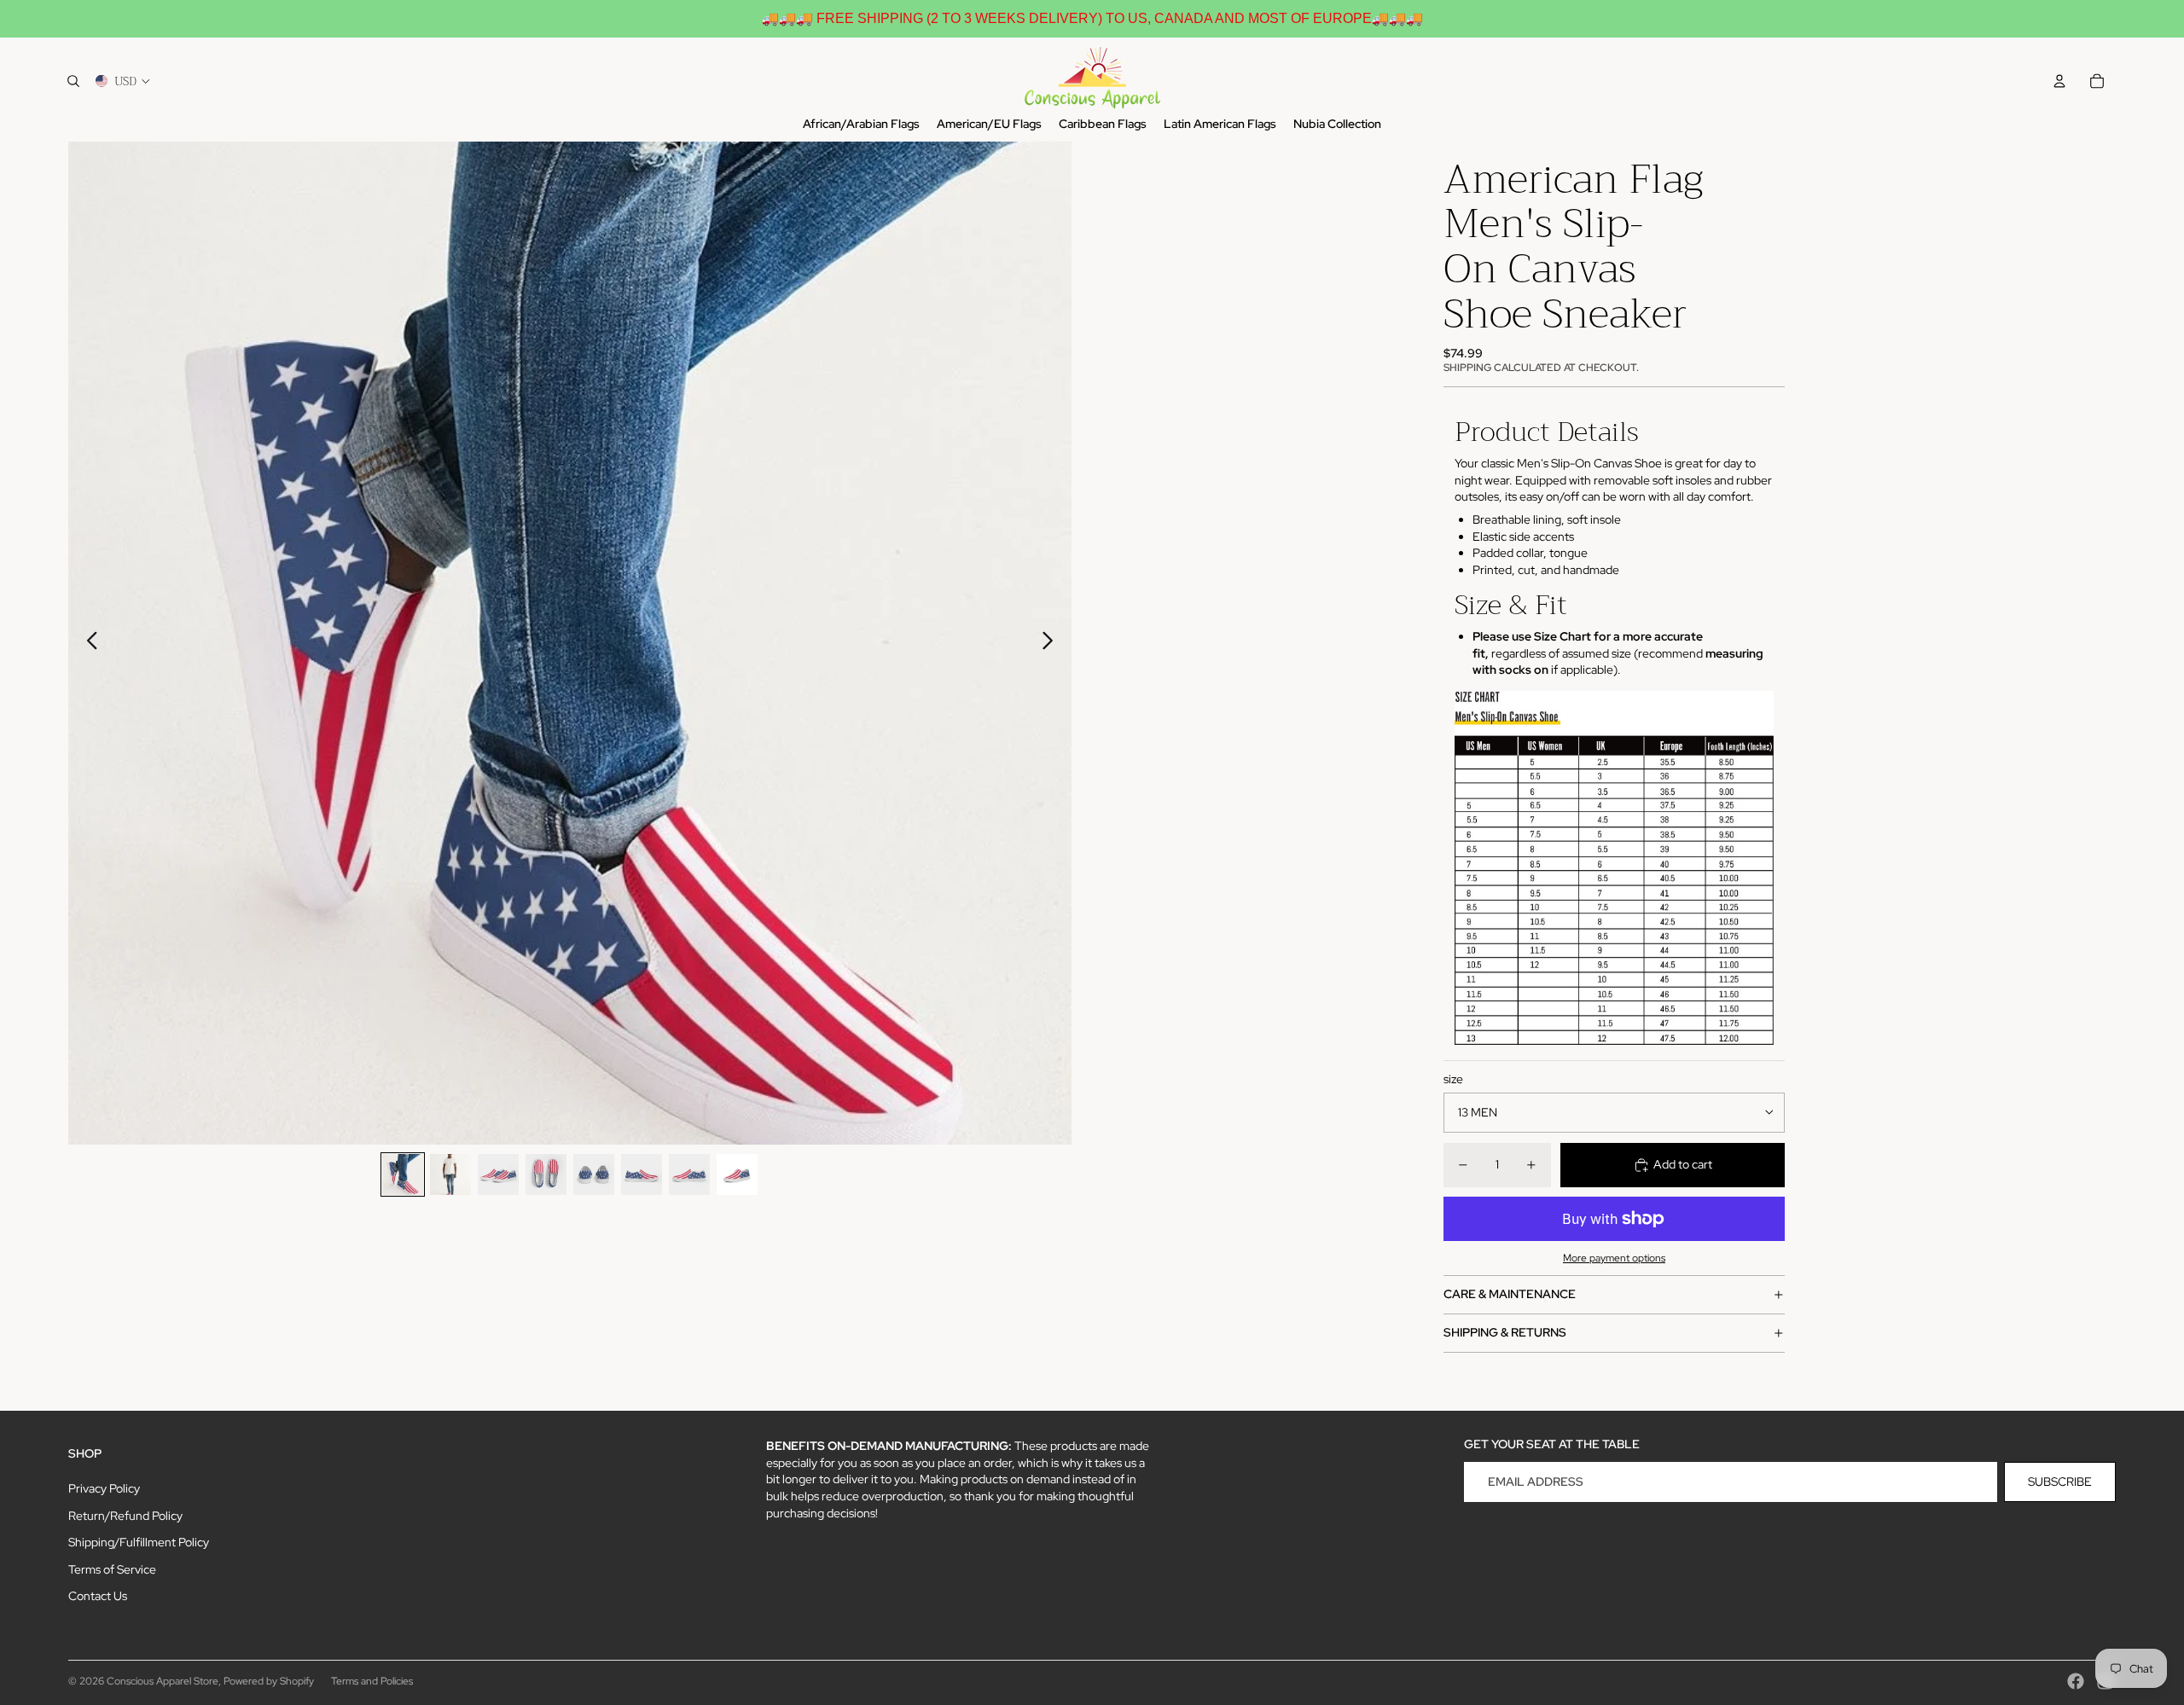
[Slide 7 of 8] (689, 1174)
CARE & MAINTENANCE (1510, 1294)
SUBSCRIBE (2060, 1482)
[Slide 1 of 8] (403, 1174)
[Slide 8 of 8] (737, 1174)
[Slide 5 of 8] (594, 1174)
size (1453, 1079)
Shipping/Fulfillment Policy (139, 1542)
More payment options (1614, 1258)
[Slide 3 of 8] (498, 1174)
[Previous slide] (87, 643)
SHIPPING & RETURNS (1505, 1332)
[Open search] (73, 81)
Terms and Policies (372, 1681)
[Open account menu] (2059, 81)
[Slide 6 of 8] (642, 1174)
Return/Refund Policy (125, 1516)
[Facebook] (2076, 1681)
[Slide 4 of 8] (546, 1174)
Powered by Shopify (269, 1681)
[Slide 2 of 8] (450, 1174)
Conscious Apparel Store (163, 1681)
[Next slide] (1052, 643)
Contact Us (98, 1596)
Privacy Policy (104, 1488)
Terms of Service (112, 1569)
